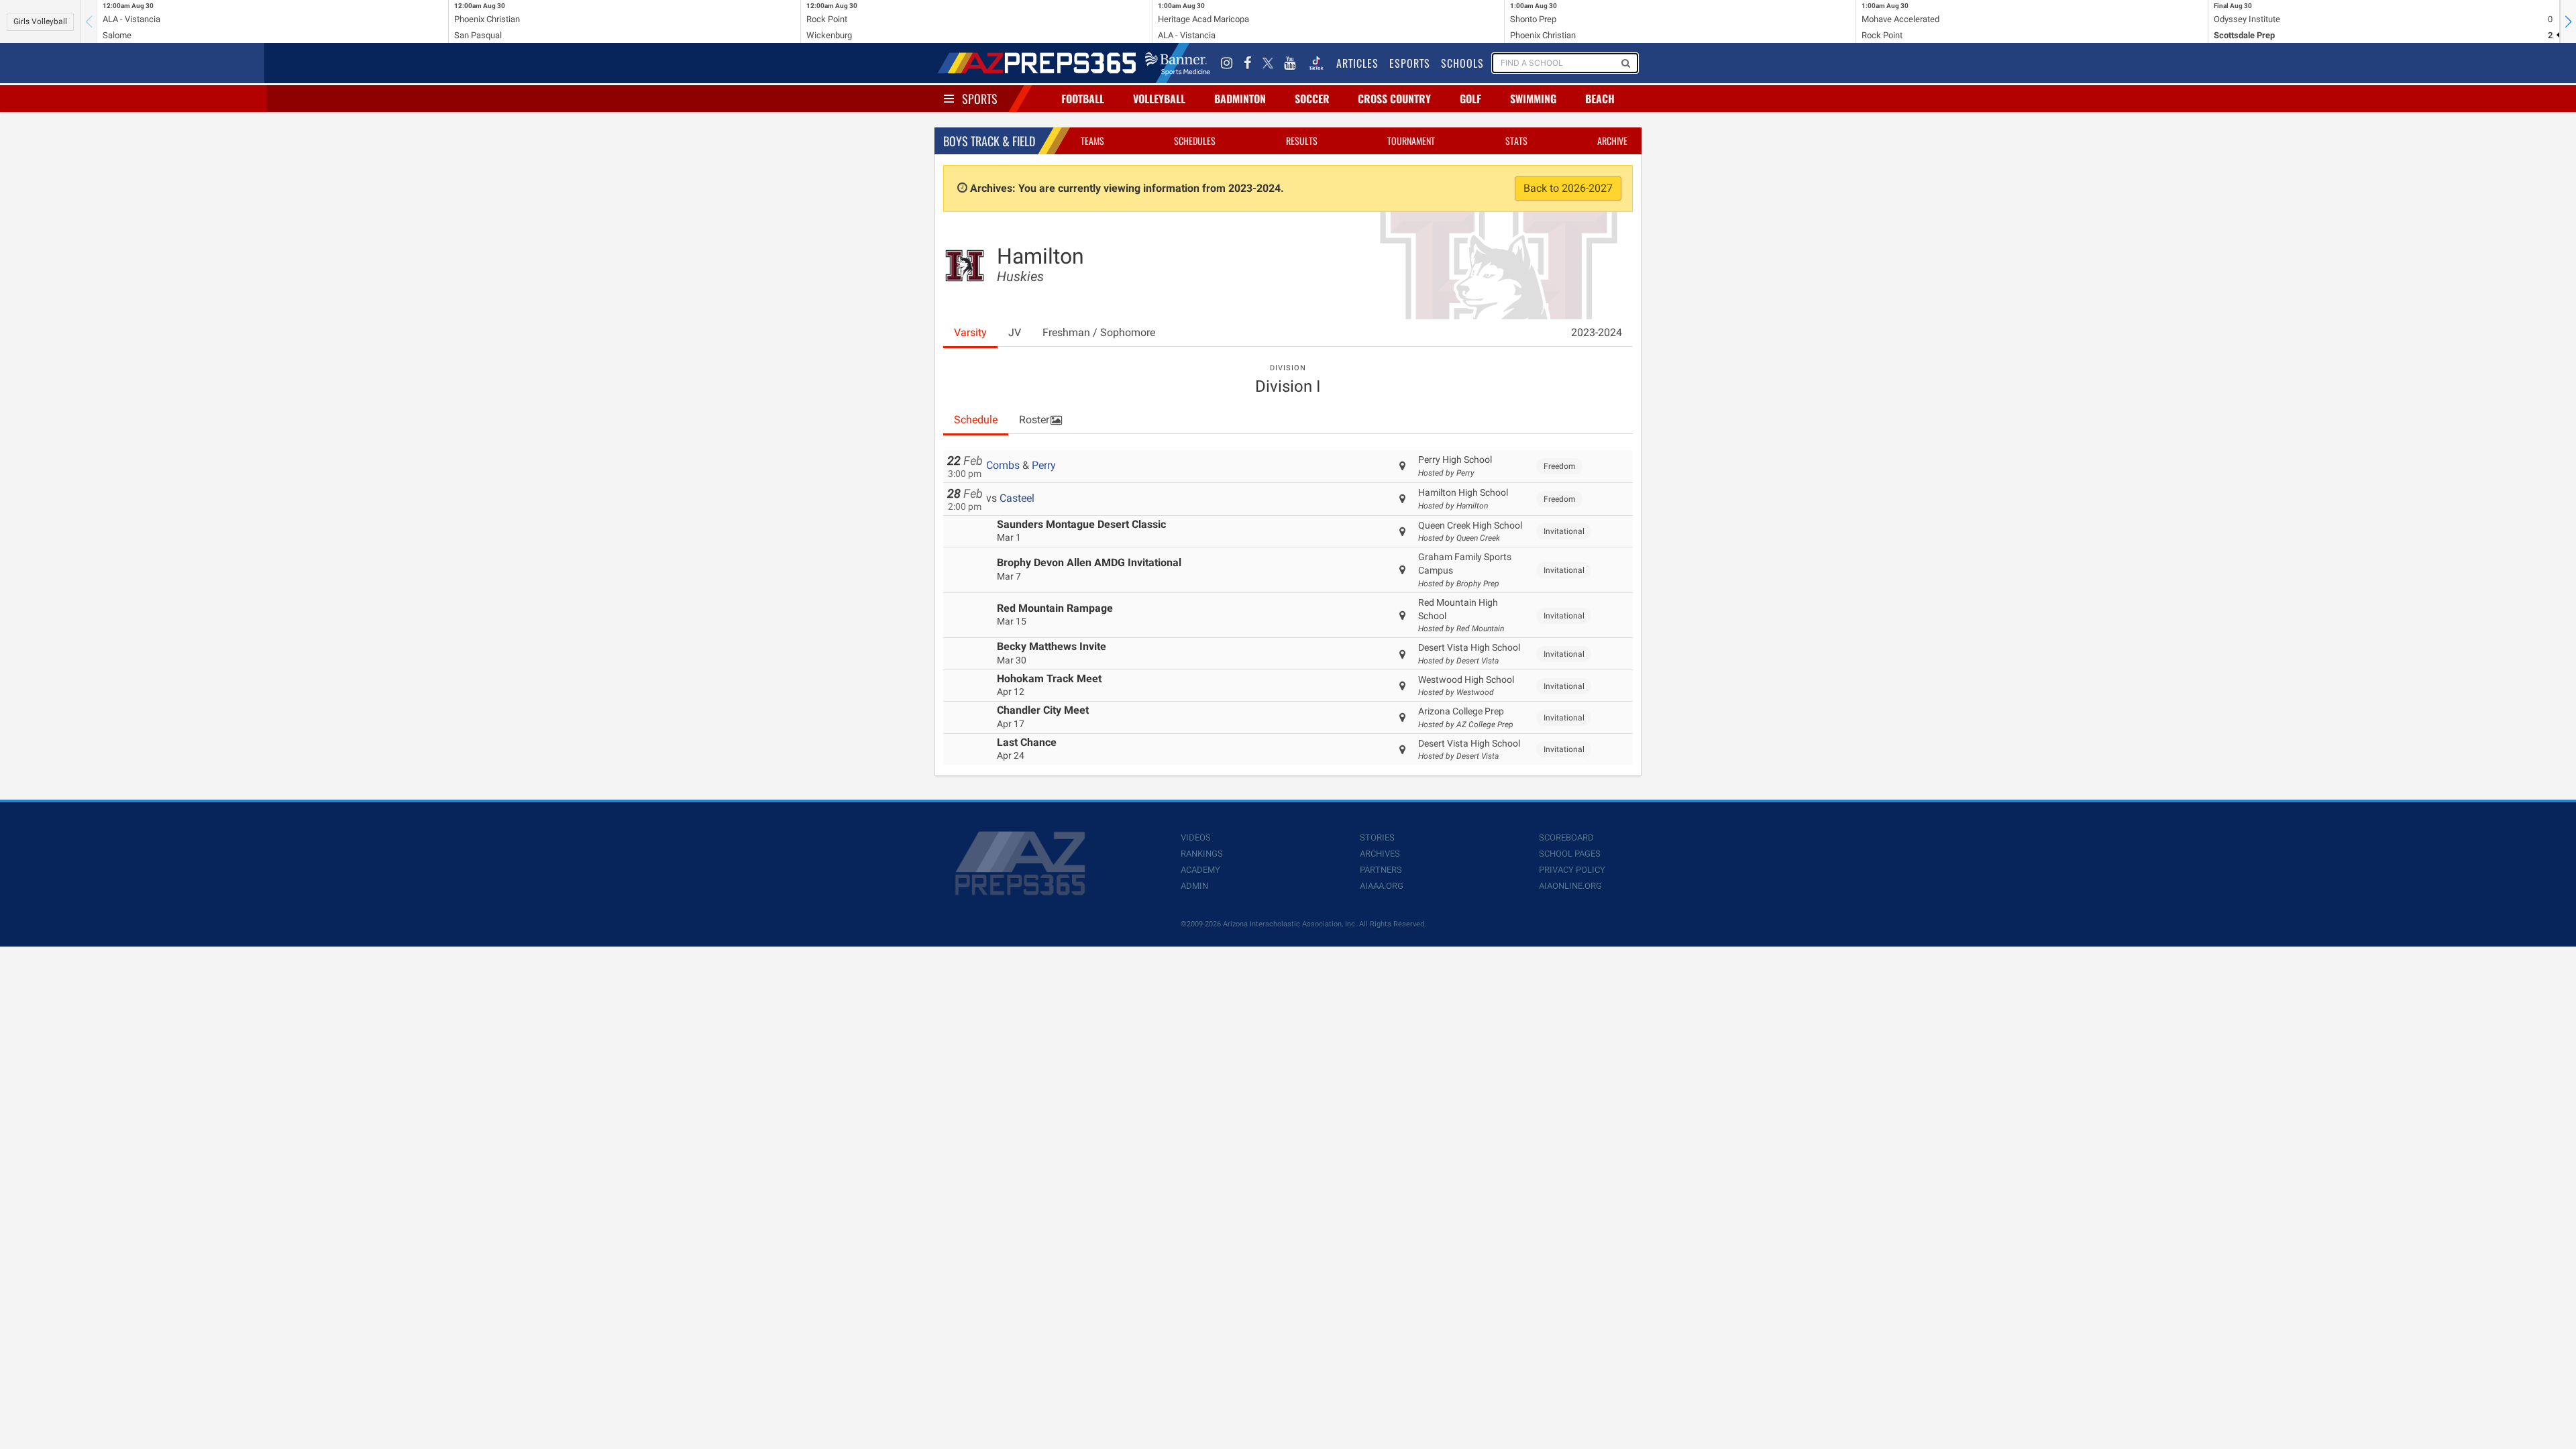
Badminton (1240, 99)
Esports (1410, 63)
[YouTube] (1290, 63)
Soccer (1312, 99)
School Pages (1570, 854)
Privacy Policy (1572, 870)
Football (1083, 99)
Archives (1380, 854)
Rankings (1202, 854)
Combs (1003, 465)
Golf (1470, 99)
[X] (1268, 63)
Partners (1381, 870)
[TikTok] (1316, 63)
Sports (980, 99)
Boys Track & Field (989, 141)
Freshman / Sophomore (1099, 332)
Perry (1044, 465)
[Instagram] (1227, 63)
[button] (2568, 21)
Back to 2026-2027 (1568, 188)
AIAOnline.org (1570, 886)
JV (1015, 332)
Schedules (1195, 141)
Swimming (1533, 99)
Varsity (970, 332)
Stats (1516, 141)
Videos (1196, 838)
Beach (1600, 99)
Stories (1377, 838)
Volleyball (1159, 99)
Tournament (1411, 141)
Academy (1200, 870)
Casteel (1017, 498)
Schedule (976, 420)
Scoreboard (1566, 838)
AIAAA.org (1382, 886)
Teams (1092, 141)
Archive (1612, 141)
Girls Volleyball (40, 21)
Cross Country (1394, 99)
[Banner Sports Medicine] (1178, 63)
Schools (1462, 63)
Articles (1357, 63)
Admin (1194, 886)
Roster (1034, 420)
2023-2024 (1597, 332)
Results (1302, 141)
